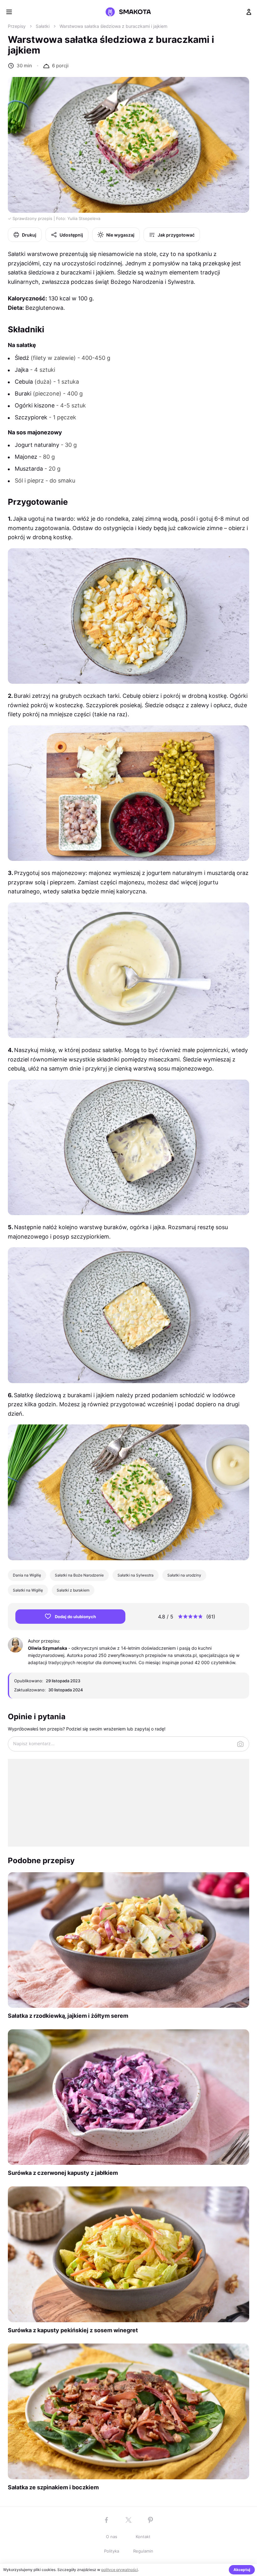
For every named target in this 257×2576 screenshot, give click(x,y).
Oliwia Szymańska (47, 1648)
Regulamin (143, 2551)
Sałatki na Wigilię (28, 1590)
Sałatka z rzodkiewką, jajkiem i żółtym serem (68, 2016)
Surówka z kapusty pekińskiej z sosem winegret (73, 2330)
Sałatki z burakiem (73, 1590)
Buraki (23, 394)
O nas (112, 2537)
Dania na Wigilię (27, 1575)
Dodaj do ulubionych (75, 1617)
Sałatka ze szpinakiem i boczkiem (53, 2487)
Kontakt (143, 2537)
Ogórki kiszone (35, 405)
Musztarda (29, 469)
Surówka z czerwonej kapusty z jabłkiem (63, 2173)
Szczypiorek (31, 417)
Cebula (24, 382)
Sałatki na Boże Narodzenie (79, 1575)
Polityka (112, 2551)
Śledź (22, 358)
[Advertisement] (128, 1803)
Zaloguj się (249, 12)
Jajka (22, 370)
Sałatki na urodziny (184, 1575)
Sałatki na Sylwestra (136, 1575)
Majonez (26, 457)
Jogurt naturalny (37, 445)
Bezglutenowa (44, 308)
